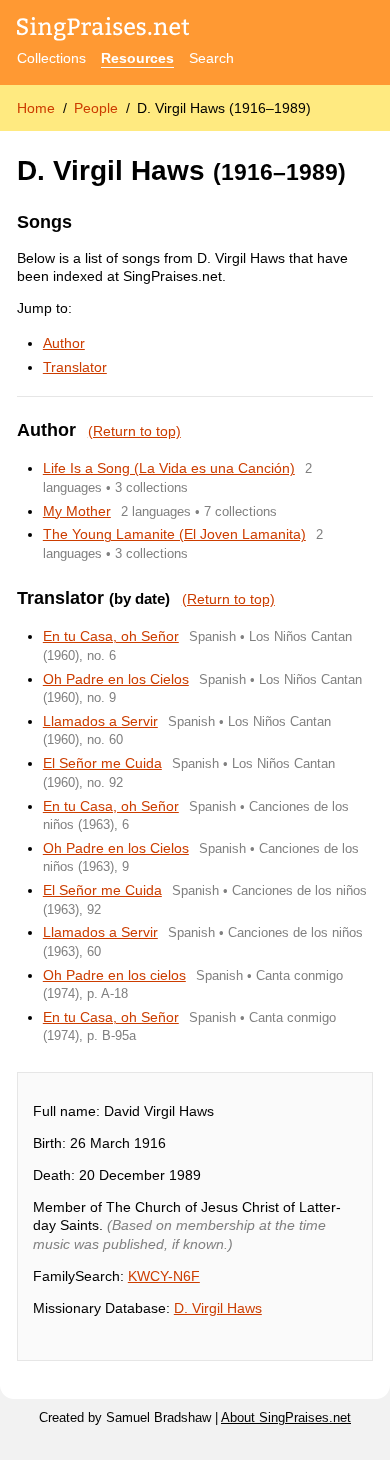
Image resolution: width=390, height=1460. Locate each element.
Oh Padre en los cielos (114, 975)
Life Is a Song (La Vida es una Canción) (169, 468)
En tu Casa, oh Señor (111, 636)
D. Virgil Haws (218, 1308)
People (96, 108)
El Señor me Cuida (102, 763)
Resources (137, 58)
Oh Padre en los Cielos (116, 679)
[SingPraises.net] (103, 30)
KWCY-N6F (164, 1276)
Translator (75, 367)
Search (211, 58)
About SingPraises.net (286, 1418)
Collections (51, 58)
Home (36, 108)
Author (64, 343)
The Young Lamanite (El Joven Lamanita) (174, 534)
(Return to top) (134, 431)
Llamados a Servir (100, 721)
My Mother (77, 511)
